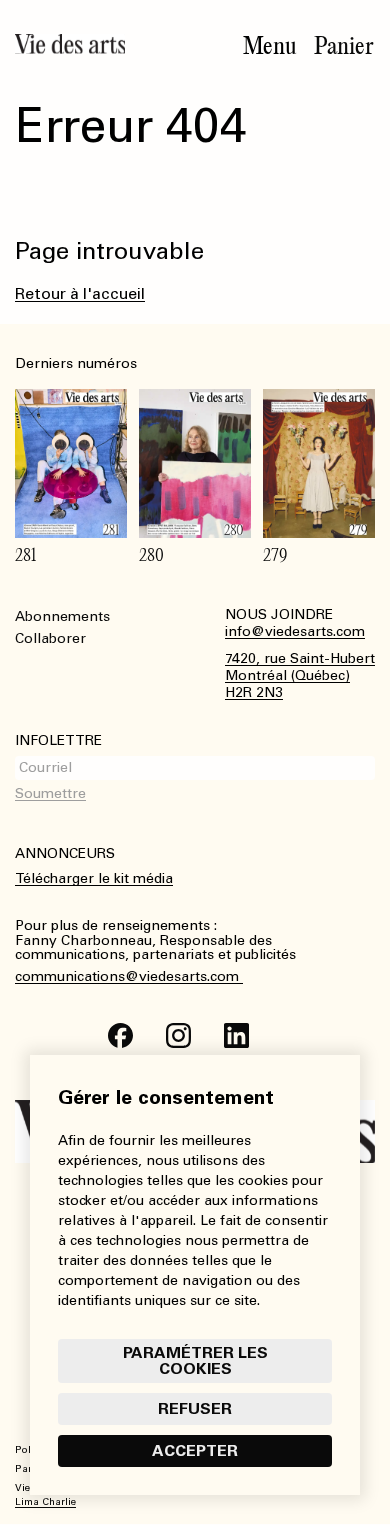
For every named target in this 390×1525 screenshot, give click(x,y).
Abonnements (62, 616)
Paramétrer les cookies (195, 1360)
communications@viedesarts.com (129, 977)
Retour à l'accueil (80, 293)
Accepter (195, 1450)
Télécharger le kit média (94, 878)
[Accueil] (70, 44)
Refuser (195, 1408)
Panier (344, 46)
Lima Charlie (45, 1502)
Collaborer (50, 638)
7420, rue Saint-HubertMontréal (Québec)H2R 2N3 (300, 676)
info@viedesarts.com (295, 632)
